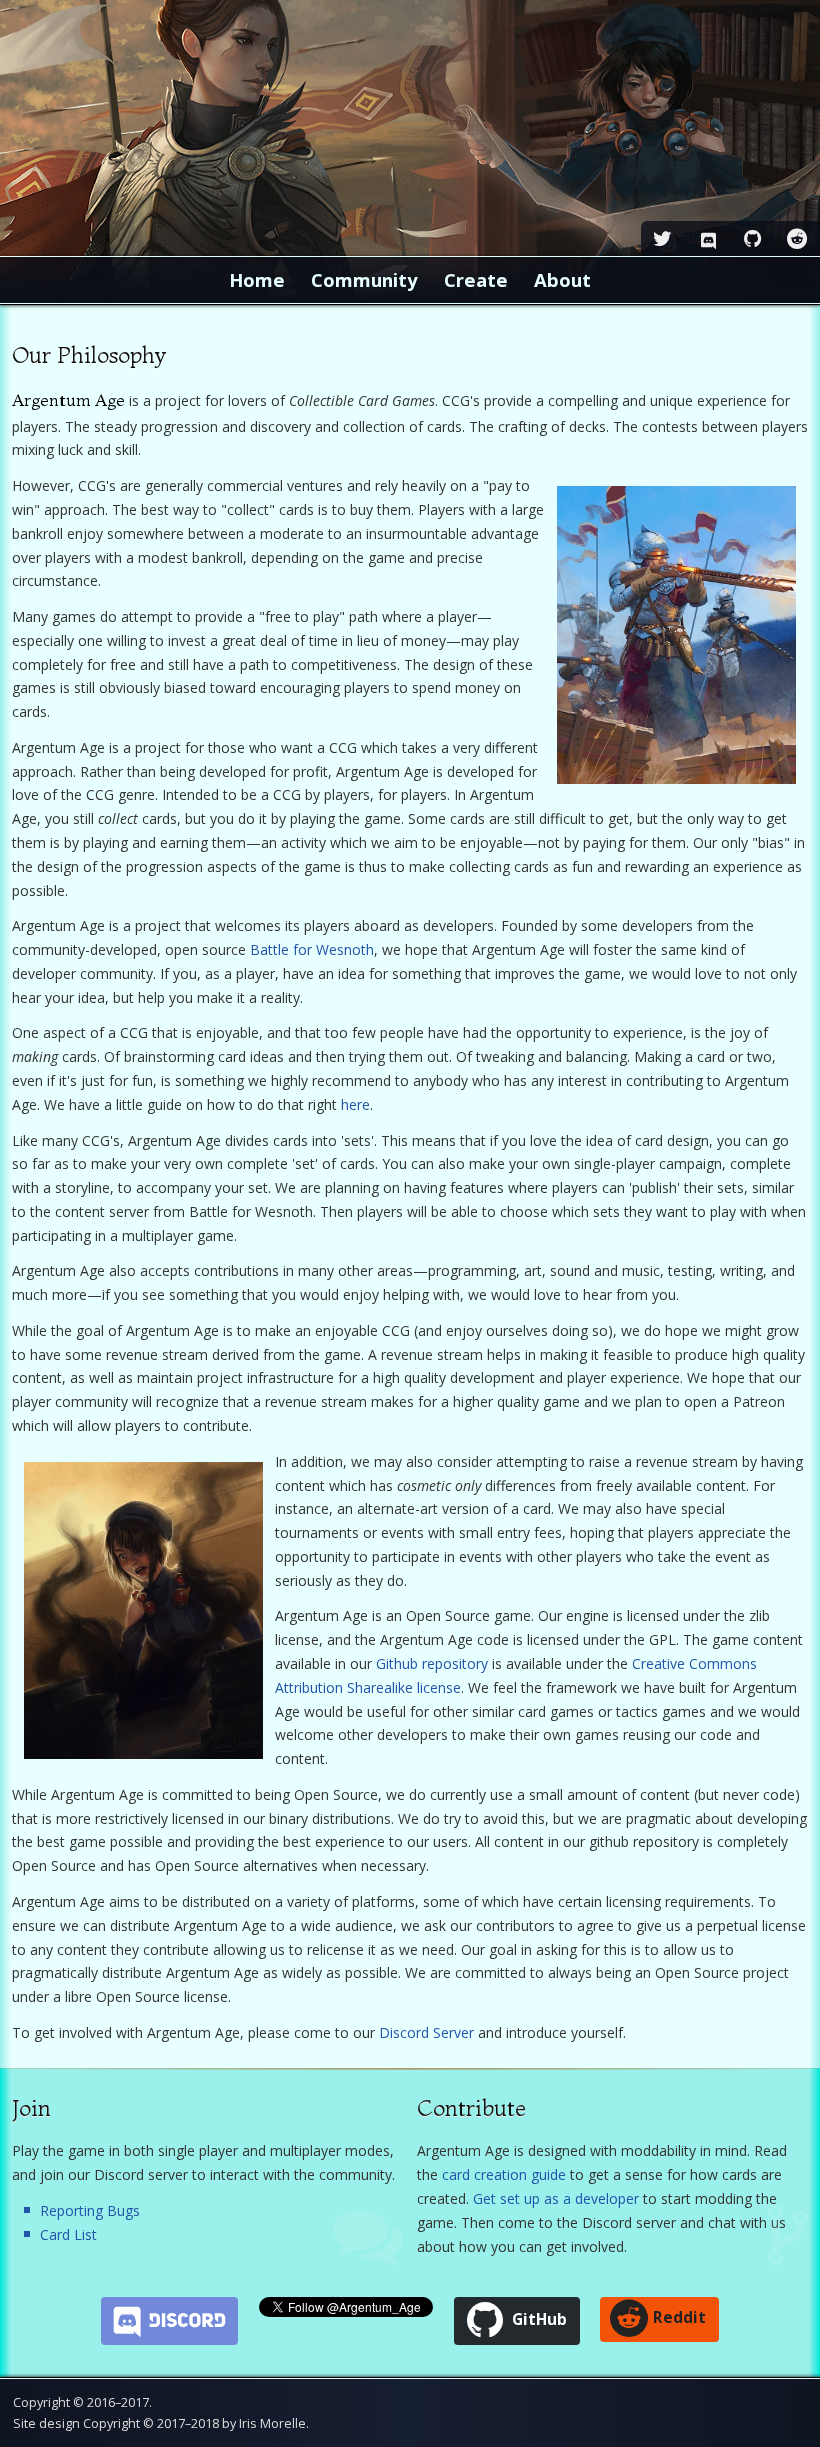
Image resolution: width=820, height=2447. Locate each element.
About (562, 279)
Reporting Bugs (90, 2210)
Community (364, 279)
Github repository (432, 1663)
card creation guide (504, 2174)
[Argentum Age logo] (410, 128)
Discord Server (426, 2032)
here (355, 1104)
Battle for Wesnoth (312, 949)
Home (257, 279)
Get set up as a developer (556, 2198)
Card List (68, 2234)
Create (476, 279)
